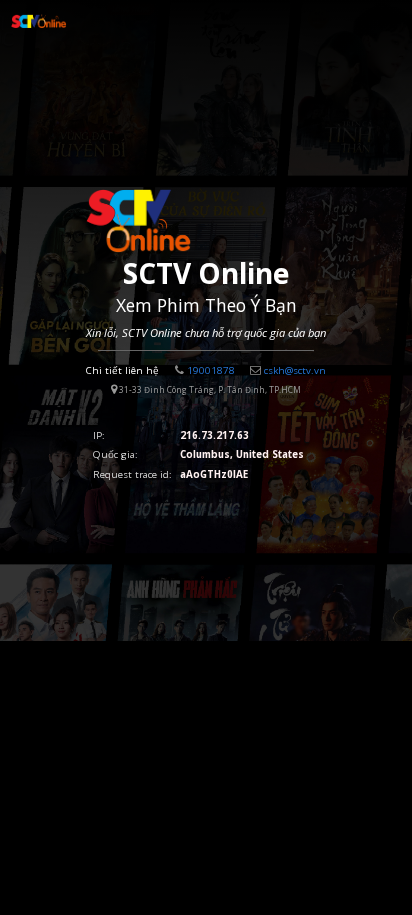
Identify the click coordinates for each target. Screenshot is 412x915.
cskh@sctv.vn (295, 370)
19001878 (211, 370)
